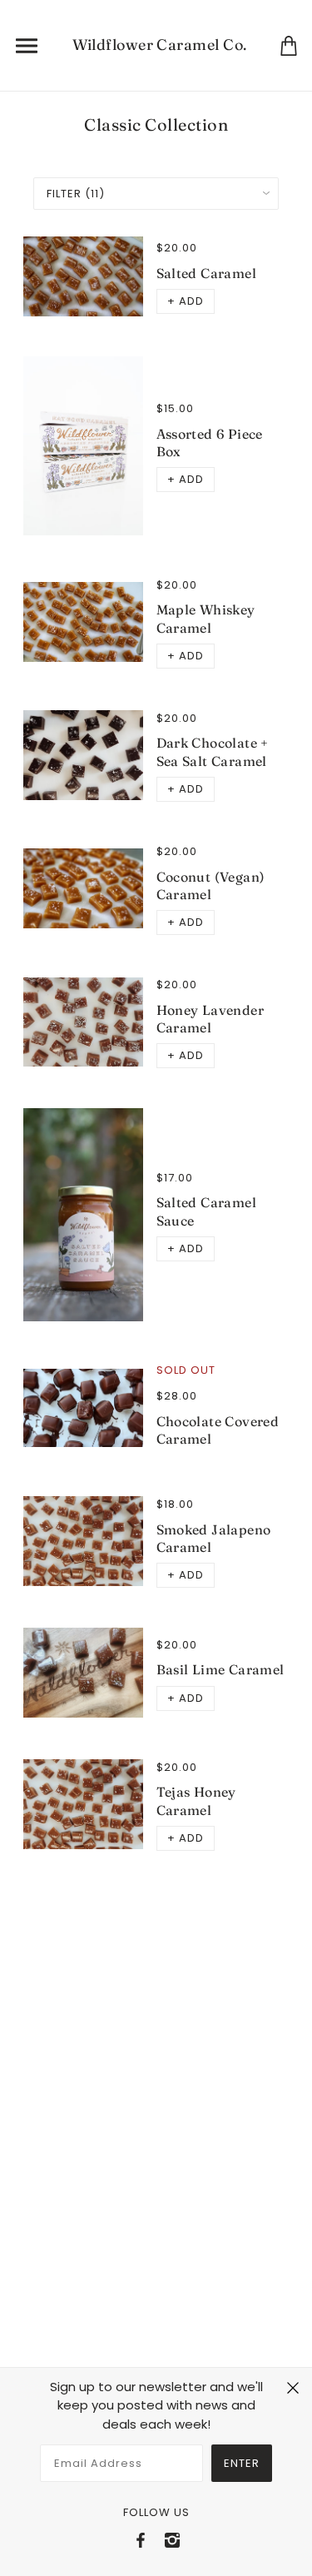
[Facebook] (141, 2541)
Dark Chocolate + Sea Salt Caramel (213, 751)
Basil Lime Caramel (220, 1669)
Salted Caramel (207, 273)
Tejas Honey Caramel (196, 1800)
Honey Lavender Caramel (210, 1019)
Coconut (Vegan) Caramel (211, 885)
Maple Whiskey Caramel (206, 618)
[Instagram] (172, 2541)
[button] (186, 301)
